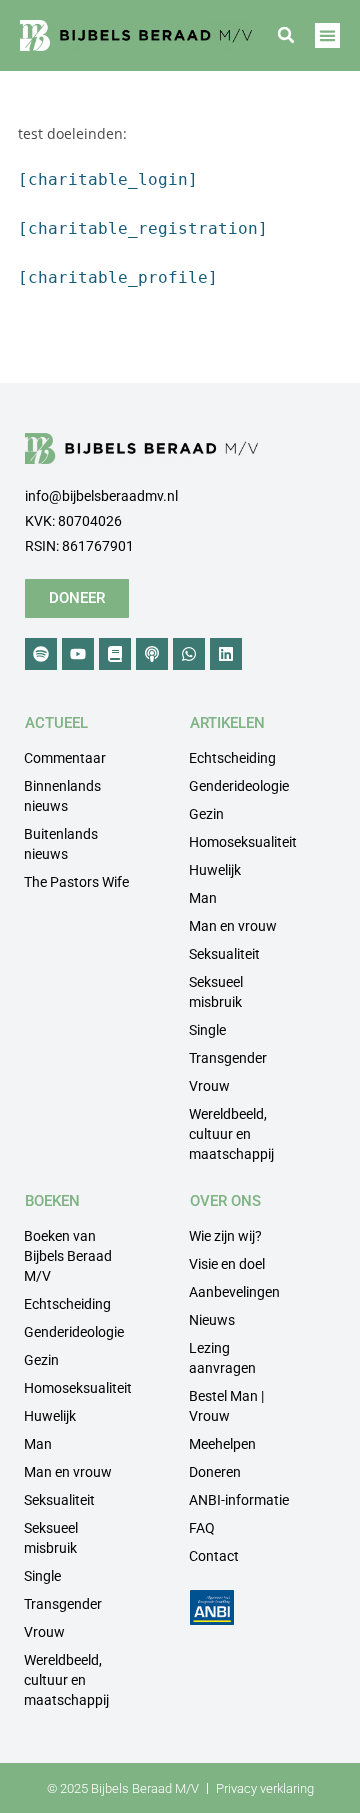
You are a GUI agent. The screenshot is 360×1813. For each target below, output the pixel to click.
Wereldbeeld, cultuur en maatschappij (231, 1134)
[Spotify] (41, 654)
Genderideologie (239, 786)
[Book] (115, 654)
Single (207, 1030)
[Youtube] (78, 654)
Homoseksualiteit (243, 842)
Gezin (206, 814)
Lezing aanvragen (222, 1358)
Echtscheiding (232, 758)
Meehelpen (222, 1444)
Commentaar (65, 758)
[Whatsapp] (189, 654)
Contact (214, 1556)
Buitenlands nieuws (61, 844)
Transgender (228, 1058)
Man (203, 898)
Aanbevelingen (234, 1292)
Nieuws (212, 1320)
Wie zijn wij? (225, 1236)
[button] (286, 35)
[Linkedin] (226, 654)
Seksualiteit (224, 954)
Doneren (215, 1472)
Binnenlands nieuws (62, 796)
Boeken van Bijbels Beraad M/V (68, 1256)
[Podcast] (152, 654)
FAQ (202, 1528)
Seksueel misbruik (216, 992)
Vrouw (209, 1086)
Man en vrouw (233, 926)
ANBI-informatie (239, 1500)
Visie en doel (227, 1264)
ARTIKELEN (227, 723)
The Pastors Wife (76, 882)
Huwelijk (215, 870)
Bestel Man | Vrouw (226, 1406)
